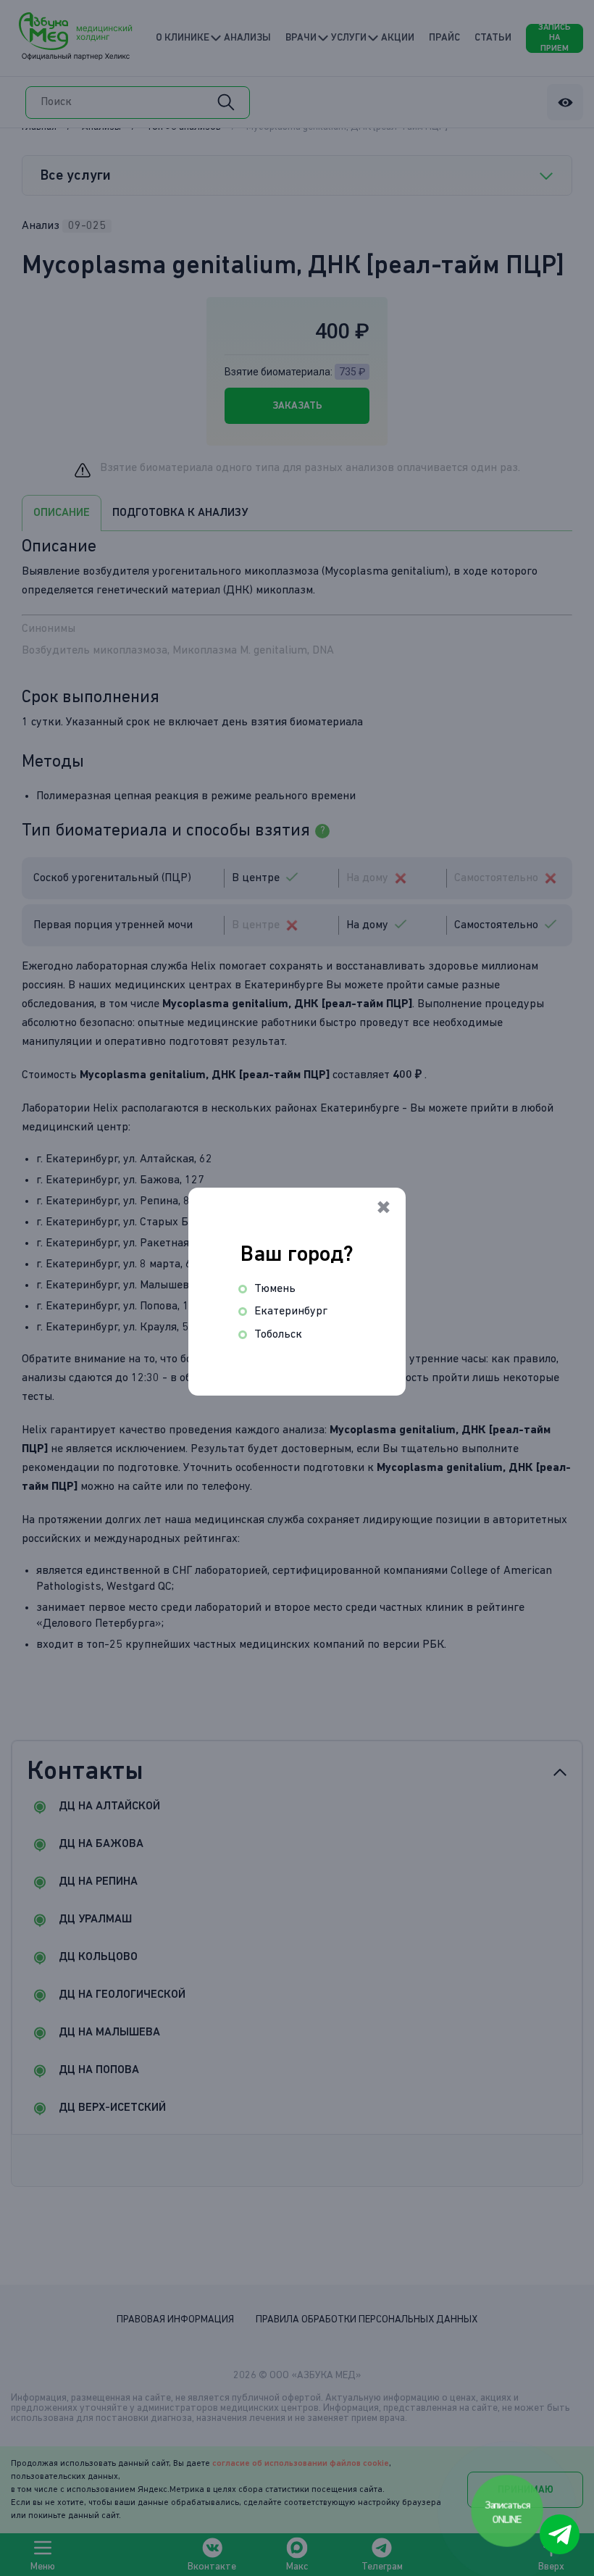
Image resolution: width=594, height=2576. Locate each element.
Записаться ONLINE (508, 2512)
